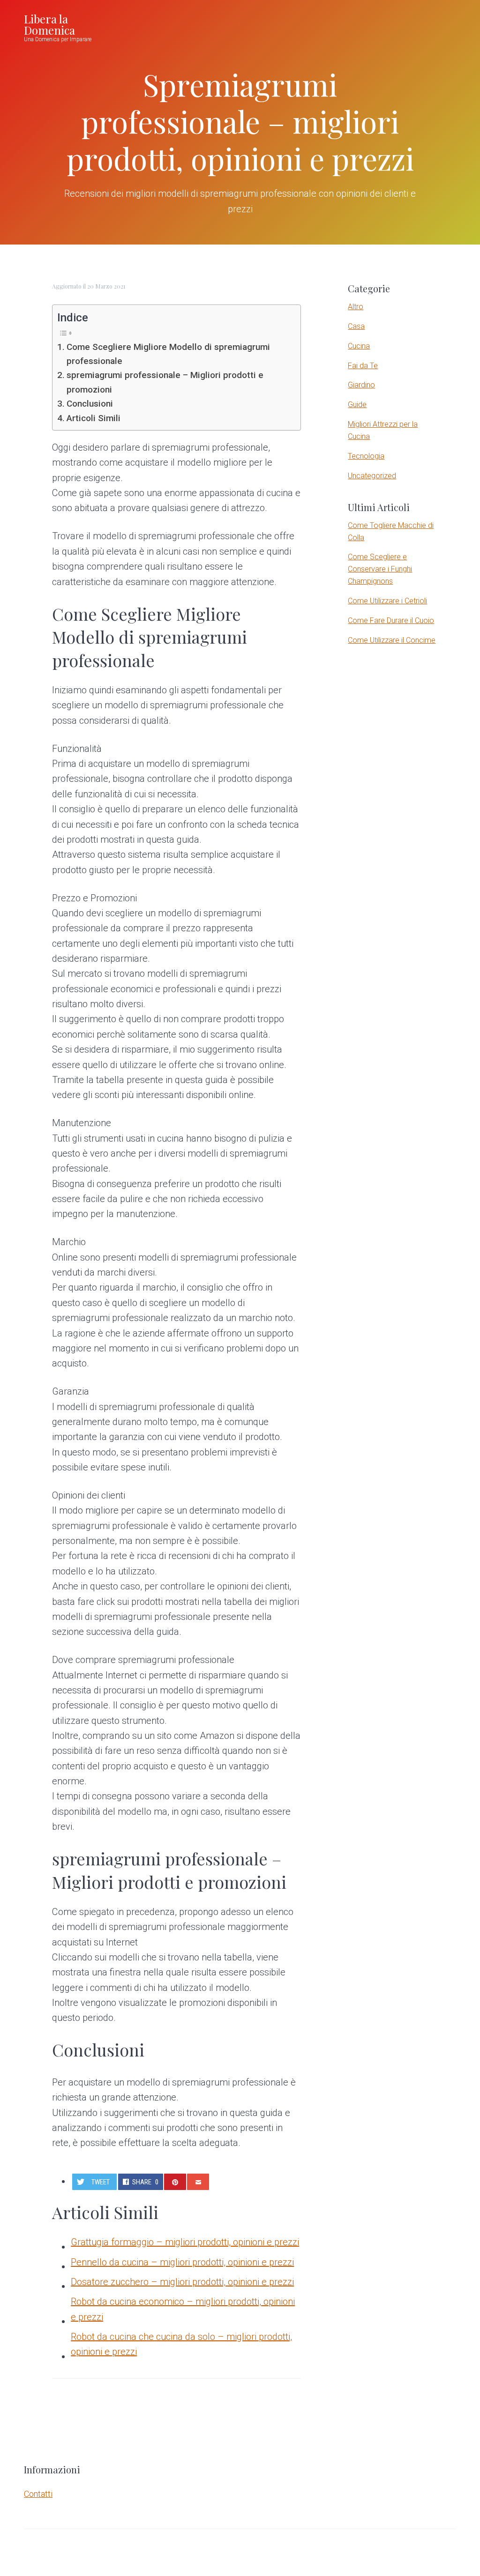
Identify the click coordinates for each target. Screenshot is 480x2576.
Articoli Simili (94, 418)
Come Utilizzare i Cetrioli (387, 601)
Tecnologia (366, 456)
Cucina (359, 346)
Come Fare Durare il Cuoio (391, 620)
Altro (356, 307)
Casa (356, 326)
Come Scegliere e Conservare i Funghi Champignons (380, 569)
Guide (357, 405)
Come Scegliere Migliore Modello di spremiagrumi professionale (168, 354)
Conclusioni (90, 404)
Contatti (38, 2494)
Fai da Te (363, 366)
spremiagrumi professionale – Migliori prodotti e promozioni (165, 382)
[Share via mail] (198, 2182)
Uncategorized (372, 476)
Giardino (361, 385)
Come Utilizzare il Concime (392, 640)
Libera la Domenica (49, 24)
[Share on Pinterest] (175, 2182)
